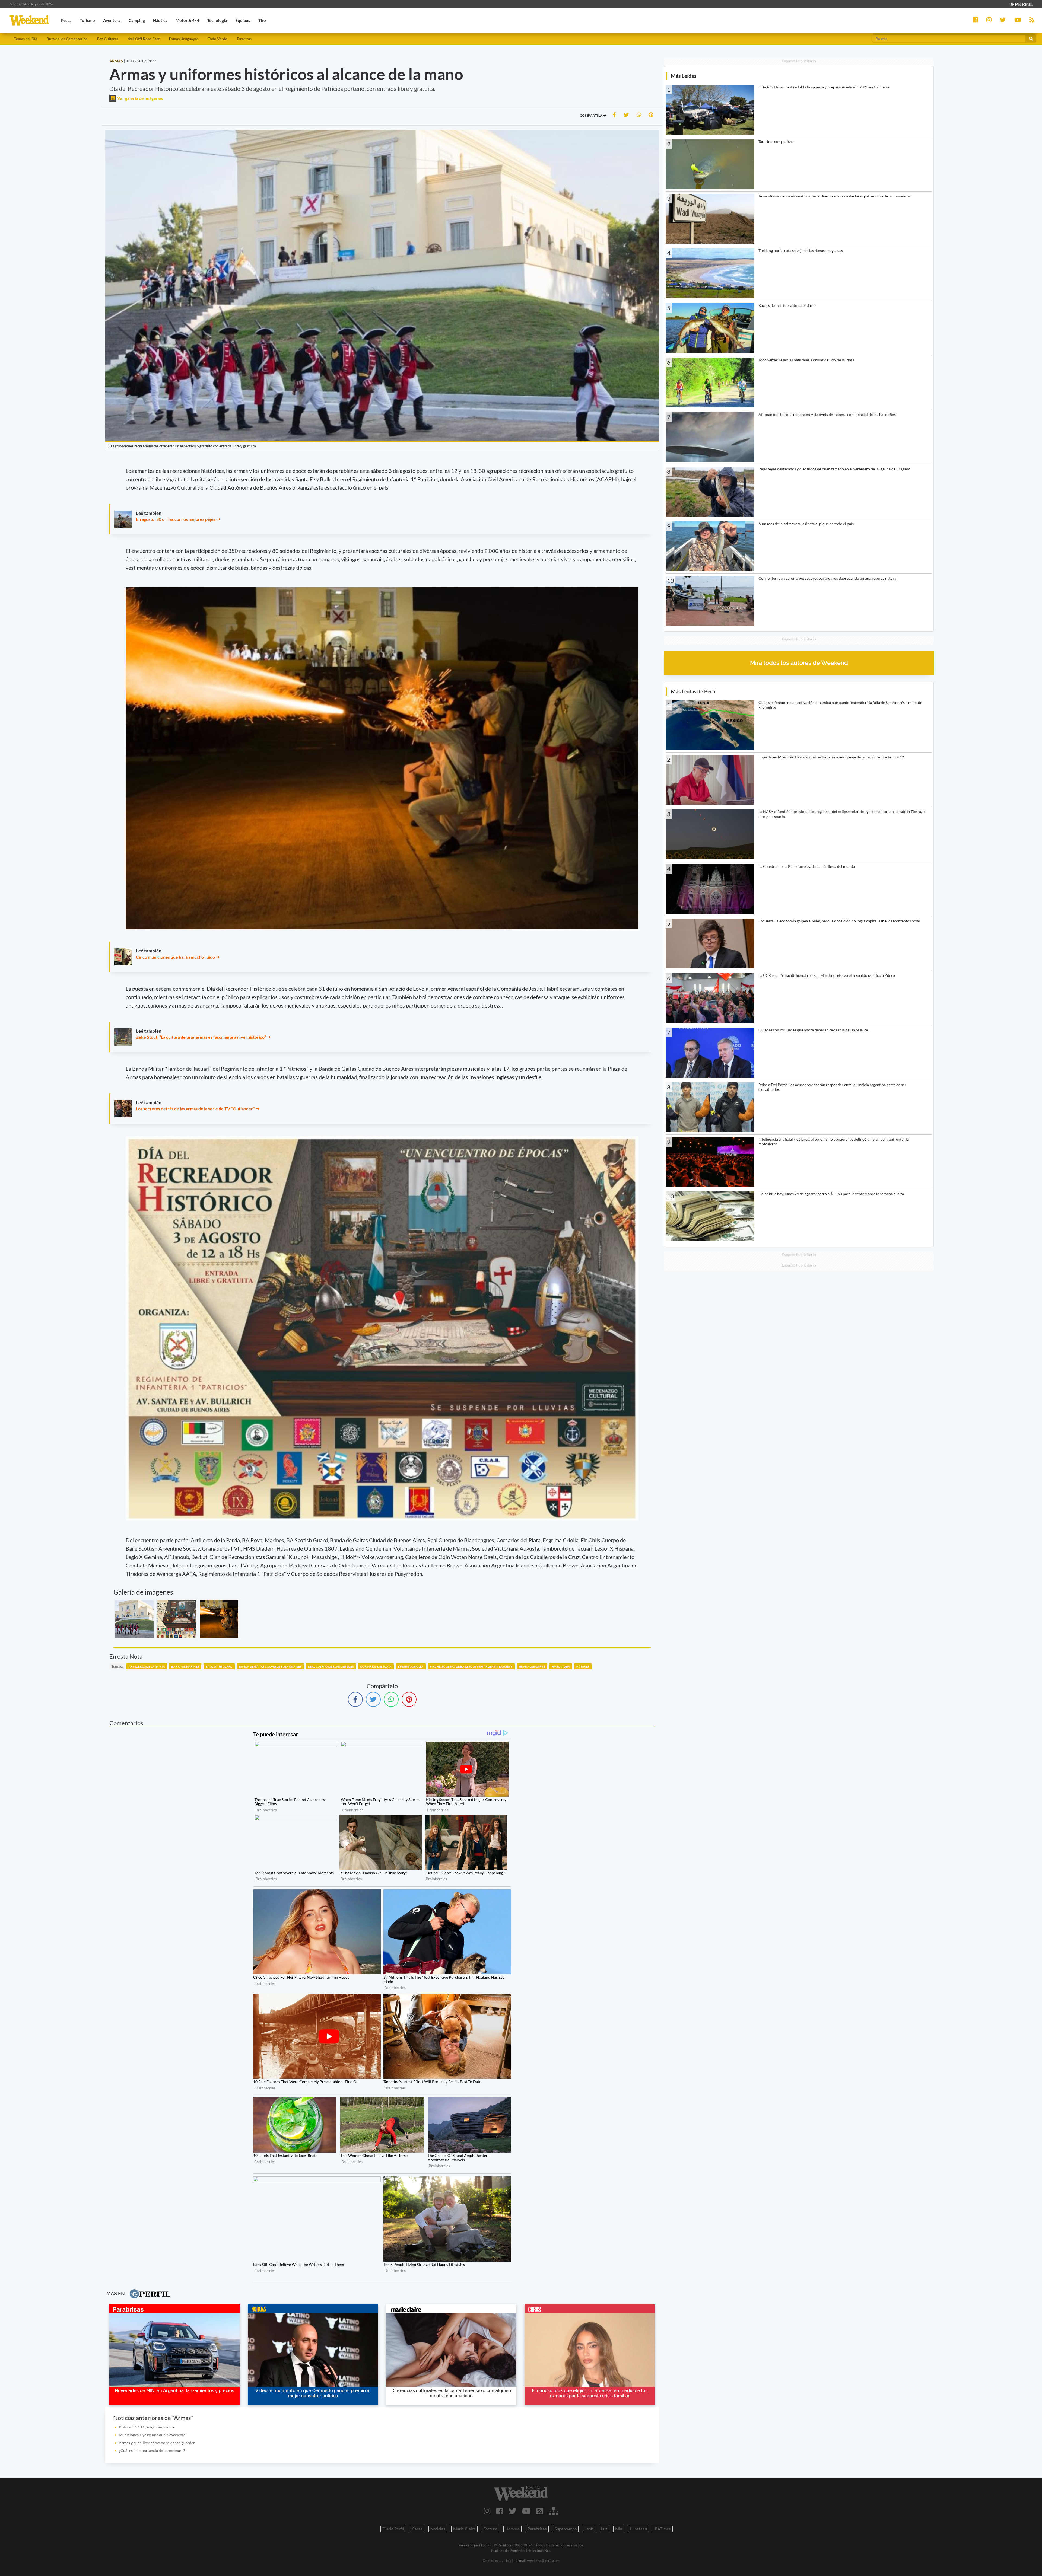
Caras (417, 2529)
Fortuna (490, 2529)
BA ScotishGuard (219, 1666)
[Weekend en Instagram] (487, 2511)
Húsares (583, 1666)
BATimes (663, 2529)
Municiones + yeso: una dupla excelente (152, 2435)
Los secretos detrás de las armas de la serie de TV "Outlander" (195, 1109)
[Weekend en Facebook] (500, 2511)
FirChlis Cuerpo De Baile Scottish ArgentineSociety (471, 1666)
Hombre (512, 2529)
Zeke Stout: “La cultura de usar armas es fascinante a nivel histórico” (201, 1037)
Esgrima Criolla (411, 1666)
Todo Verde (217, 39)
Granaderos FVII (532, 1666)
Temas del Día (26, 39)
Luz (604, 2529)
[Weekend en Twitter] (513, 2511)
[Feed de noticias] (540, 2511)
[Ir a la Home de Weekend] (521, 2493)
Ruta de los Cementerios (67, 39)
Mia (619, 2529)
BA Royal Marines (185, 1666)
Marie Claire (464, 2529)
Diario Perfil (393, 2529)
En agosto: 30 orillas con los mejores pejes (176, 519)
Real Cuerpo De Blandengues (331, 1666)
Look (589, 2529)
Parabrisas (537, 2529)
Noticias (438, 2529)
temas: (117, 1666)
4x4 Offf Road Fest (144, 39)
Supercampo (566, 2529)
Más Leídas (684, 76)
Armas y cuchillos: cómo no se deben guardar (157, 2443)
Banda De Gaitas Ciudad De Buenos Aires (270, 1666)
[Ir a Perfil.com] (1021, 4)
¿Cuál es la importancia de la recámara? (152, 2451)
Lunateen (638, 2529)
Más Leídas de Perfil (694, 691)
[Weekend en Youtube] (526, 2511)
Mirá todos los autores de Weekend (799, 663)
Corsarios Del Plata (376, 1666)
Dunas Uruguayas (184, 39)
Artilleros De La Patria (147, 1666)
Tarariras (244, 39)
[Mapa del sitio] (554, 2511)
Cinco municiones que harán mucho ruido (175, 957)
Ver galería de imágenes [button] (140, 98)
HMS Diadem (561, 1666)
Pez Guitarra (108, 39)
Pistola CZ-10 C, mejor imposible (147, 2427)
